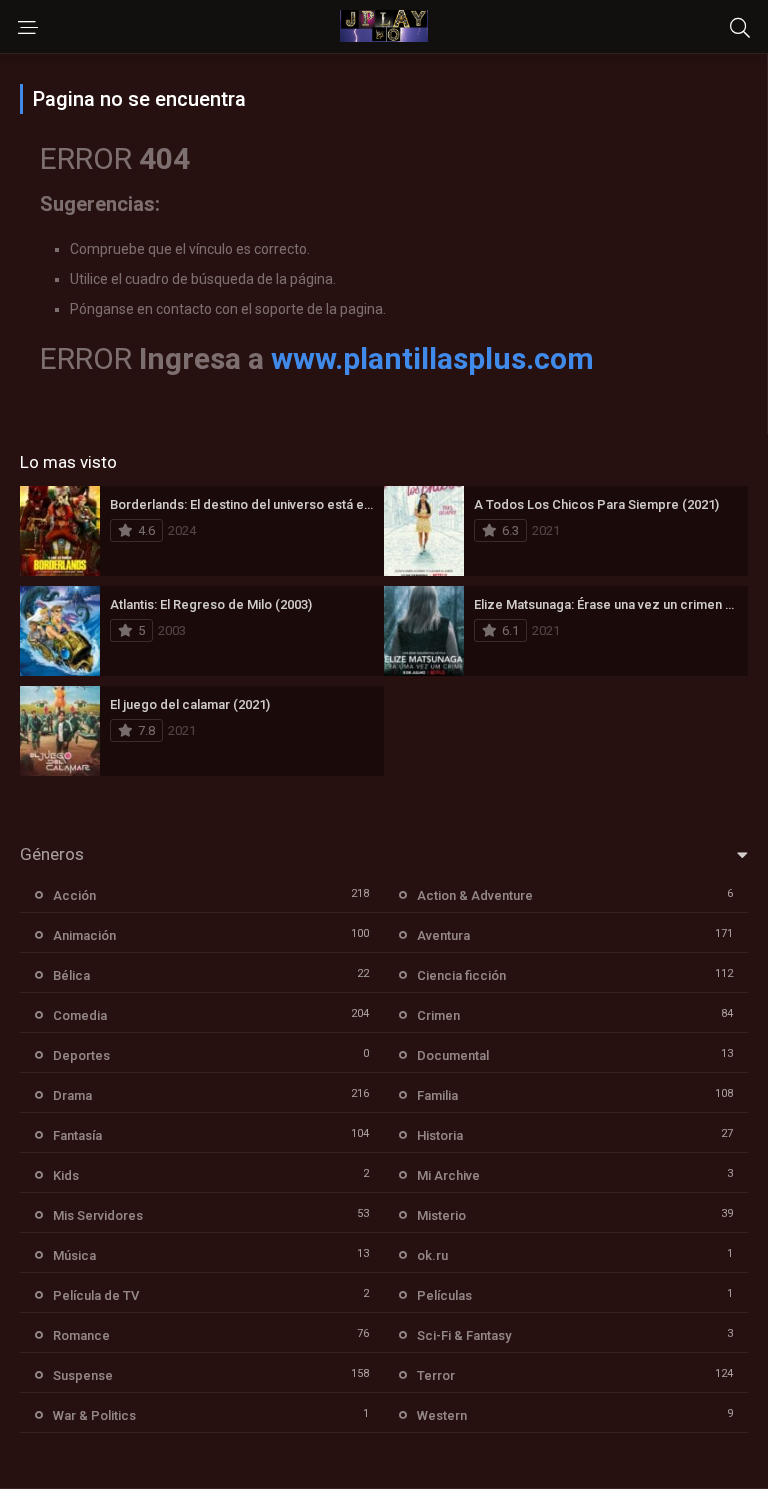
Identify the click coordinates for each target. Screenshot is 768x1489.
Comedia (80, 1015)
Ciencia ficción (461, 975)
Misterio (441, 1215)
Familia (437, 1095)
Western (442, 1415)
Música (74, 1255)
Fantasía (77, 1135)
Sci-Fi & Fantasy (464, 1335)
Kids (66, 1175)
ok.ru (432, 1255)
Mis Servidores (98, 1215)
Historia (440, 1135)
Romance (81, 1335)
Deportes (81, 1055)
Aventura (443, 935)
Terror (436, 1375)
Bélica (71, 975)
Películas (444, 1295)
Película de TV (96, 1295)
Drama (72, 1095)
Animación (84, 935)
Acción (74, 895)
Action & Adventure (475, 895)
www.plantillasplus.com (432, 358)
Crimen (438, 1015)
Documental (453, 1055)
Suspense (83, 1375)
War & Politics (94, 1415)
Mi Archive (448, 1175)
